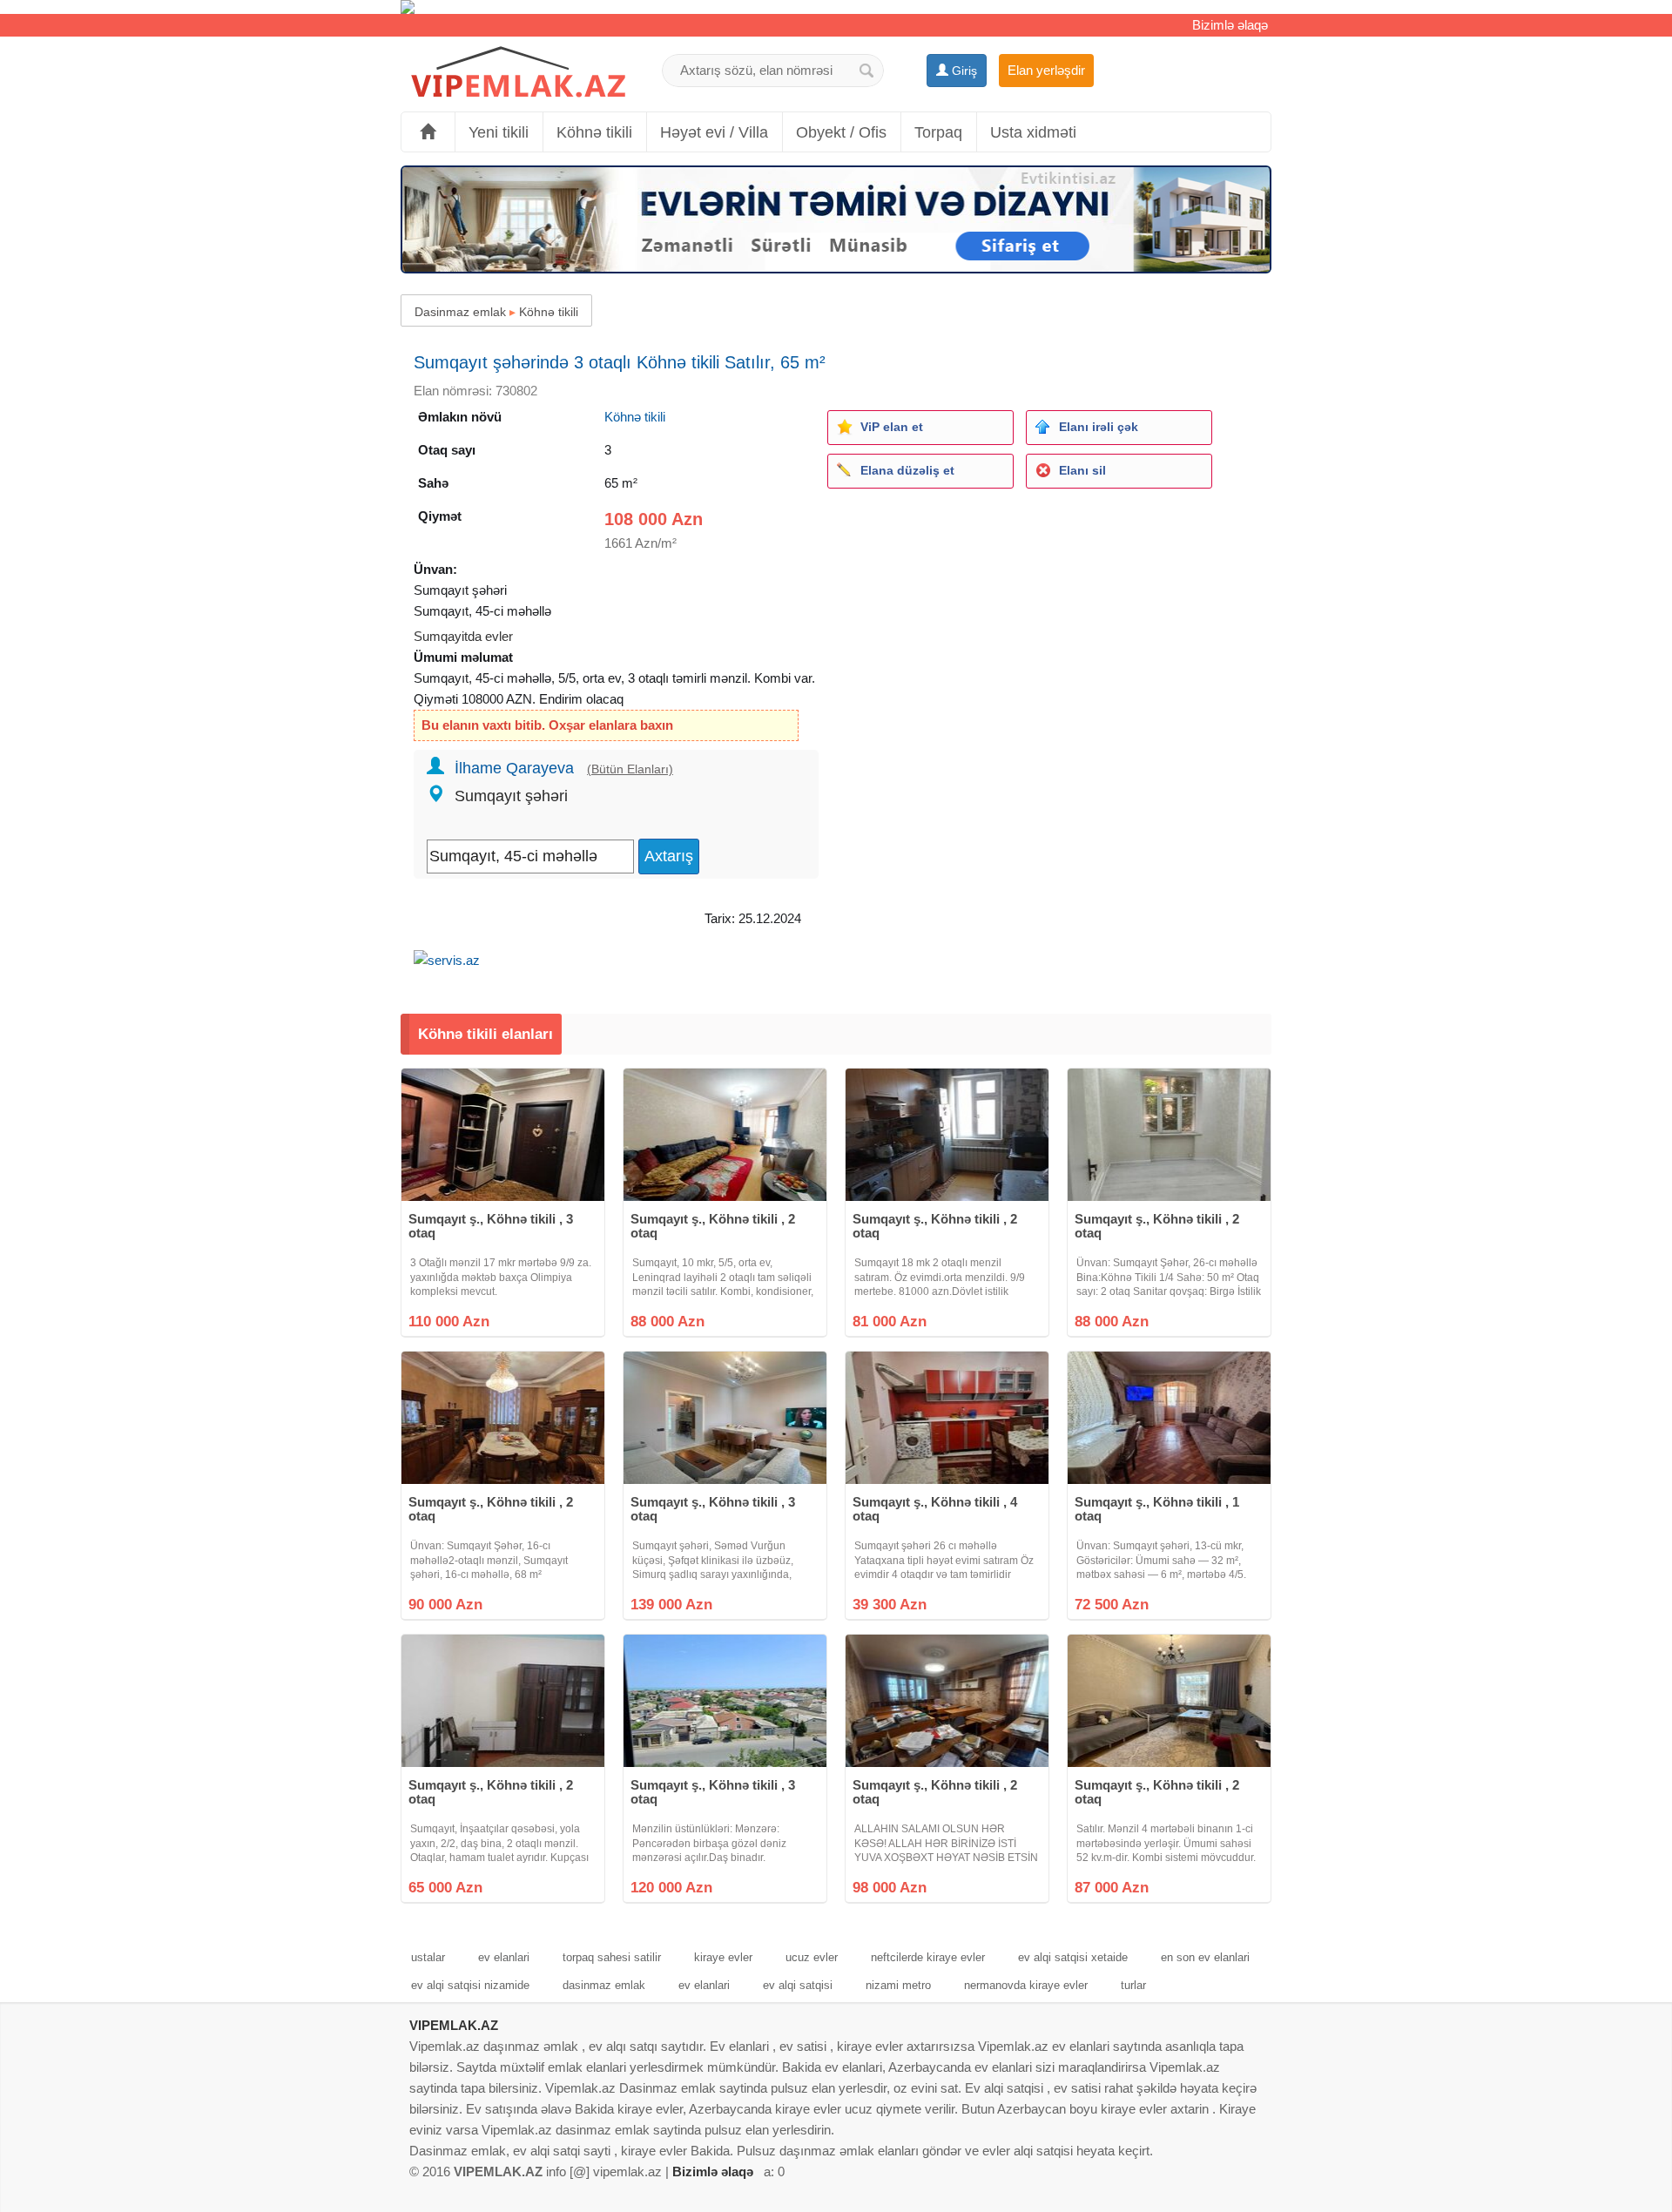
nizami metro (898, 1985)
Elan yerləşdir (1046, 70)
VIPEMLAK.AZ (454, 2025)
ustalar (428, 1957)
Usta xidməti (1033, 132)
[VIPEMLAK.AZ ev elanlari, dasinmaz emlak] (518, 73)
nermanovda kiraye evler (1026, 1985)
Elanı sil (1082, 470)
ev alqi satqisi (798, 1985)
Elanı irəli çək (1099, 427)
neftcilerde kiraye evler (928, 1957)
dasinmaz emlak (604, 1985)
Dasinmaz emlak (460, 312)
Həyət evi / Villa (714, 132)
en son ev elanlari (1205, 1957)
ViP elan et (892, 427)
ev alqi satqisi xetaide (1073, 1957)
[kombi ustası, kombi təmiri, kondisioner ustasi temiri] (836, 7)
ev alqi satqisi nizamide (470, 1985)
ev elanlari (504, 1957)
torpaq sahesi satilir (612, 1957)
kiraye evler (723, 1957)
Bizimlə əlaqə (1230, 25)
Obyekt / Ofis (841, 132)
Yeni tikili (499, 132)
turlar (1133, 1985)
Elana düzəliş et (907, 470)
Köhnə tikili (594, 132)
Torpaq (938, 132)
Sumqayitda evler (463, 636)
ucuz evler (812, 1957)
